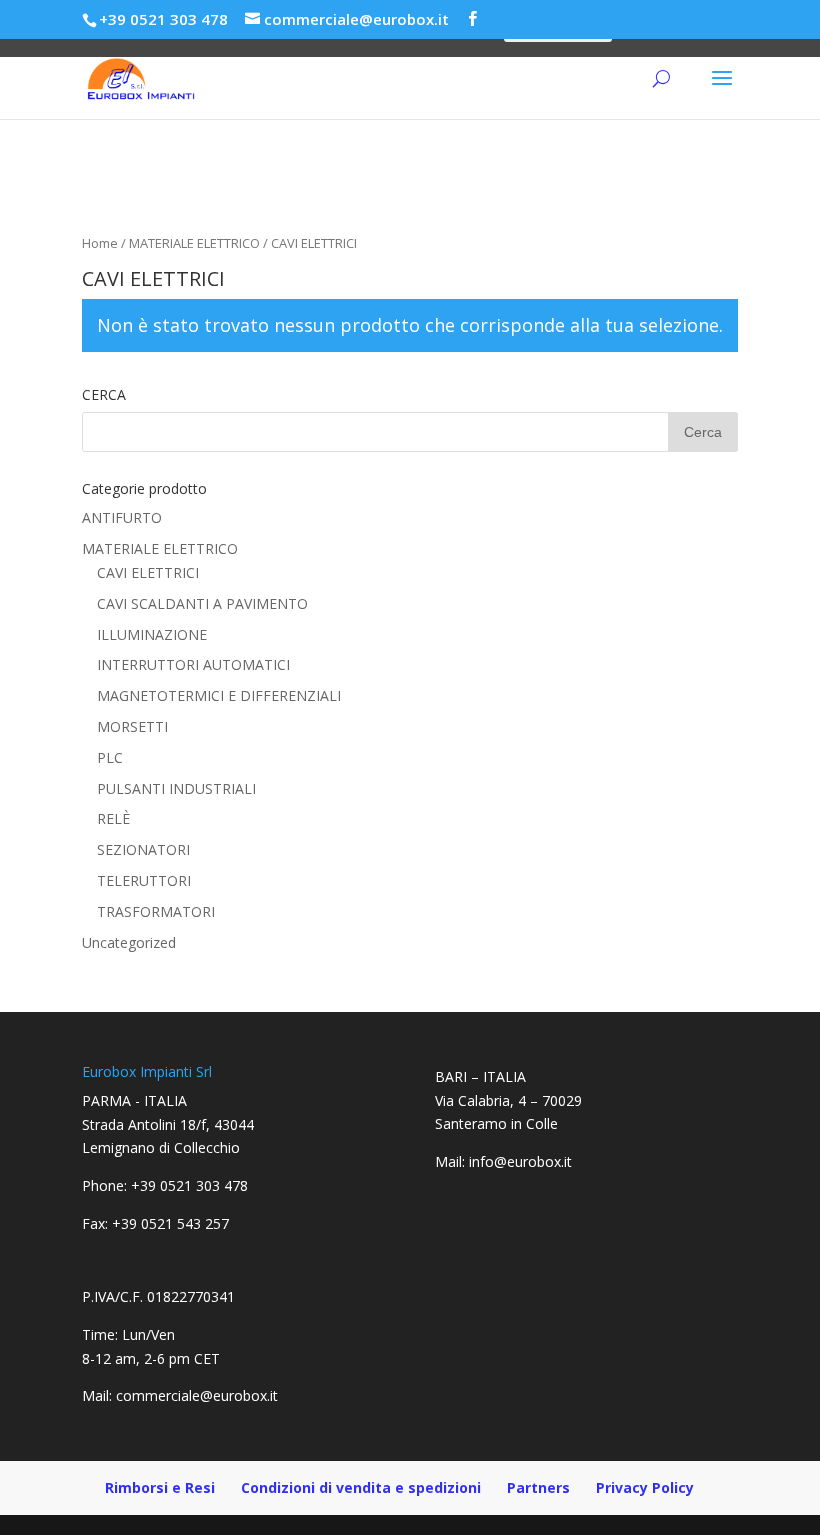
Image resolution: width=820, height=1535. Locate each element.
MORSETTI (132, 726)
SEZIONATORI (143, 849)
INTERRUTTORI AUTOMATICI (193, 664)
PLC (110, 757)
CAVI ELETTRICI (148, 572)
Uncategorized (129, 942)
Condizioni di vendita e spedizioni (361, 1487)
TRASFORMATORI (156, 911)
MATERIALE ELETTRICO (194, 243)
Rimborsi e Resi (160, 1487)
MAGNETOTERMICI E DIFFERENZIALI (219, 695)
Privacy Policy (645, 1487)
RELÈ (113, 818)
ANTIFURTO (122, 517)
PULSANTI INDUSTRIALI (176, 788)
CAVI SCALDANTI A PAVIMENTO (202, 603)
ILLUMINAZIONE (152, 634)
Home (100, 243)
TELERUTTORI (144, 880)
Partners (538, 1487)
